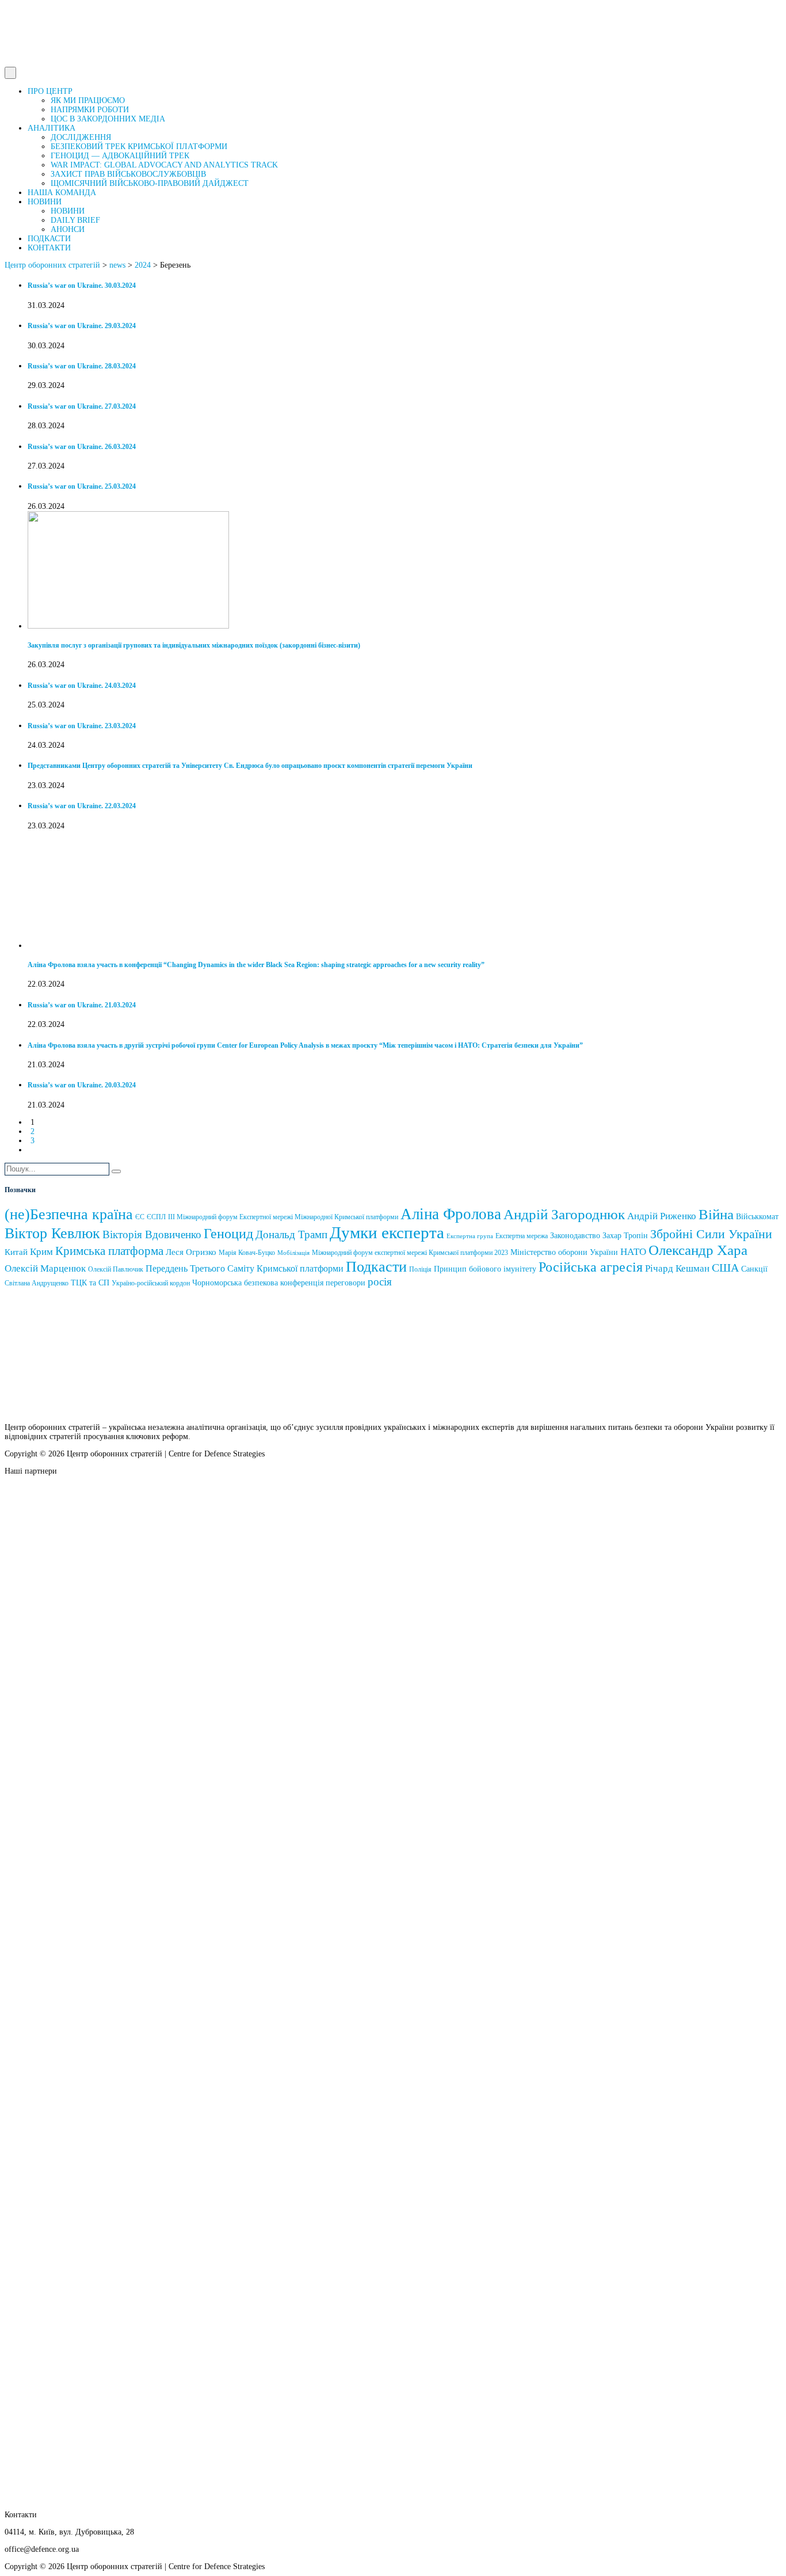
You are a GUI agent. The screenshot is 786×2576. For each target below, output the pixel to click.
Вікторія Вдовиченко (152, 1234)
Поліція (420, 1269)
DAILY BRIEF (75, 220)
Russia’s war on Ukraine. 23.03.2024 (82, 726)
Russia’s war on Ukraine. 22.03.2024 (82, 806)
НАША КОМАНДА (62, 193)
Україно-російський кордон (151, 1283)
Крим (41, 1252)
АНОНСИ (68, 229)
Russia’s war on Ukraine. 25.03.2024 (82, 487)
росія (380, 1282)
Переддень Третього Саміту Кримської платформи (245, 1268)
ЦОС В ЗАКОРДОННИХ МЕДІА (108, 119)
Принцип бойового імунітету (485, 1269)
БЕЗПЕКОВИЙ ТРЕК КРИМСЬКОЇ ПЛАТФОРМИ (139, 147)
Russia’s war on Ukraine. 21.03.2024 (82, 1005)
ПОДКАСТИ (49, 239)
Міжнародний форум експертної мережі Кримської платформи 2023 (410, 1253)
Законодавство (575, 1236)
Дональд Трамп (291, 1234)
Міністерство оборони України (564, 1252)
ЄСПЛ (156, 1217)
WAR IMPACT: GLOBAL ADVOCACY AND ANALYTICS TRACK (164, 165)
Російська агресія (591, 1267)
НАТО (633, 1252)
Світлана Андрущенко (37, 1283)
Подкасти (376, 1267)
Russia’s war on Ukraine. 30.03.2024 (82, 286)
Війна (716, 1214)
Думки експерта (387, 1232)
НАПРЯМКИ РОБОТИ (90, 110)
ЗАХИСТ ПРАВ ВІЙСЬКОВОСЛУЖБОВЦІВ (128, 174)
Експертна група (470, 1236)
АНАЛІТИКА (51, 128)
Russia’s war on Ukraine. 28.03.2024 (82, 366)
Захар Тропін (625, 1236)
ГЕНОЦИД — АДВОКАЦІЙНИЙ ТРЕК (120, 156)
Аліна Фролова (451, 1214)
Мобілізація (293, 1253)
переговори (346, 1283)
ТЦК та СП (90, 1283)
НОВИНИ (45, 202)
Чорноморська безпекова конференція (258, 1283)
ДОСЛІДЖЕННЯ (81, 137)
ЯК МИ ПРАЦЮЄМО (88, 100)
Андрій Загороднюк (564, 1214)
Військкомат (757, 1217)
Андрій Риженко (662, 1216)
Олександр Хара (698, 1250)
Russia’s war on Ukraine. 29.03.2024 (82, 326)
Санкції (754, 1269)
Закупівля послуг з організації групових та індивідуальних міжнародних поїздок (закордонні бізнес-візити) (194, 646)
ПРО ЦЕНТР (50, 91)
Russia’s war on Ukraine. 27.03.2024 (82, 407)
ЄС (140, 1217)
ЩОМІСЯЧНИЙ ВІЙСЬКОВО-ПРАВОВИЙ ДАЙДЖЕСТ (150, 183)
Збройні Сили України (711, 1234)
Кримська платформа (109, 1251)
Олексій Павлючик (116, 1269)
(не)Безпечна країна (69, 1214)
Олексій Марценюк (45, 1268)
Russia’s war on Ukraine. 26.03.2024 (82, 447)
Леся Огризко (191, 1252)
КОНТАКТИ (49, 248)
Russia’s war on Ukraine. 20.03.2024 (82, 1085)
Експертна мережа (522, 1236)
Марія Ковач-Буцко (247, 1253)
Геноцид (228, 1234)
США (725, 1268)
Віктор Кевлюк (52, 1233)
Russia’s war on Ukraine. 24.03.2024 (82, 686)
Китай (16, 1252)
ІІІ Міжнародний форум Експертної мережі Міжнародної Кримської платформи (283, 1217)
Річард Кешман (677, 1268)
